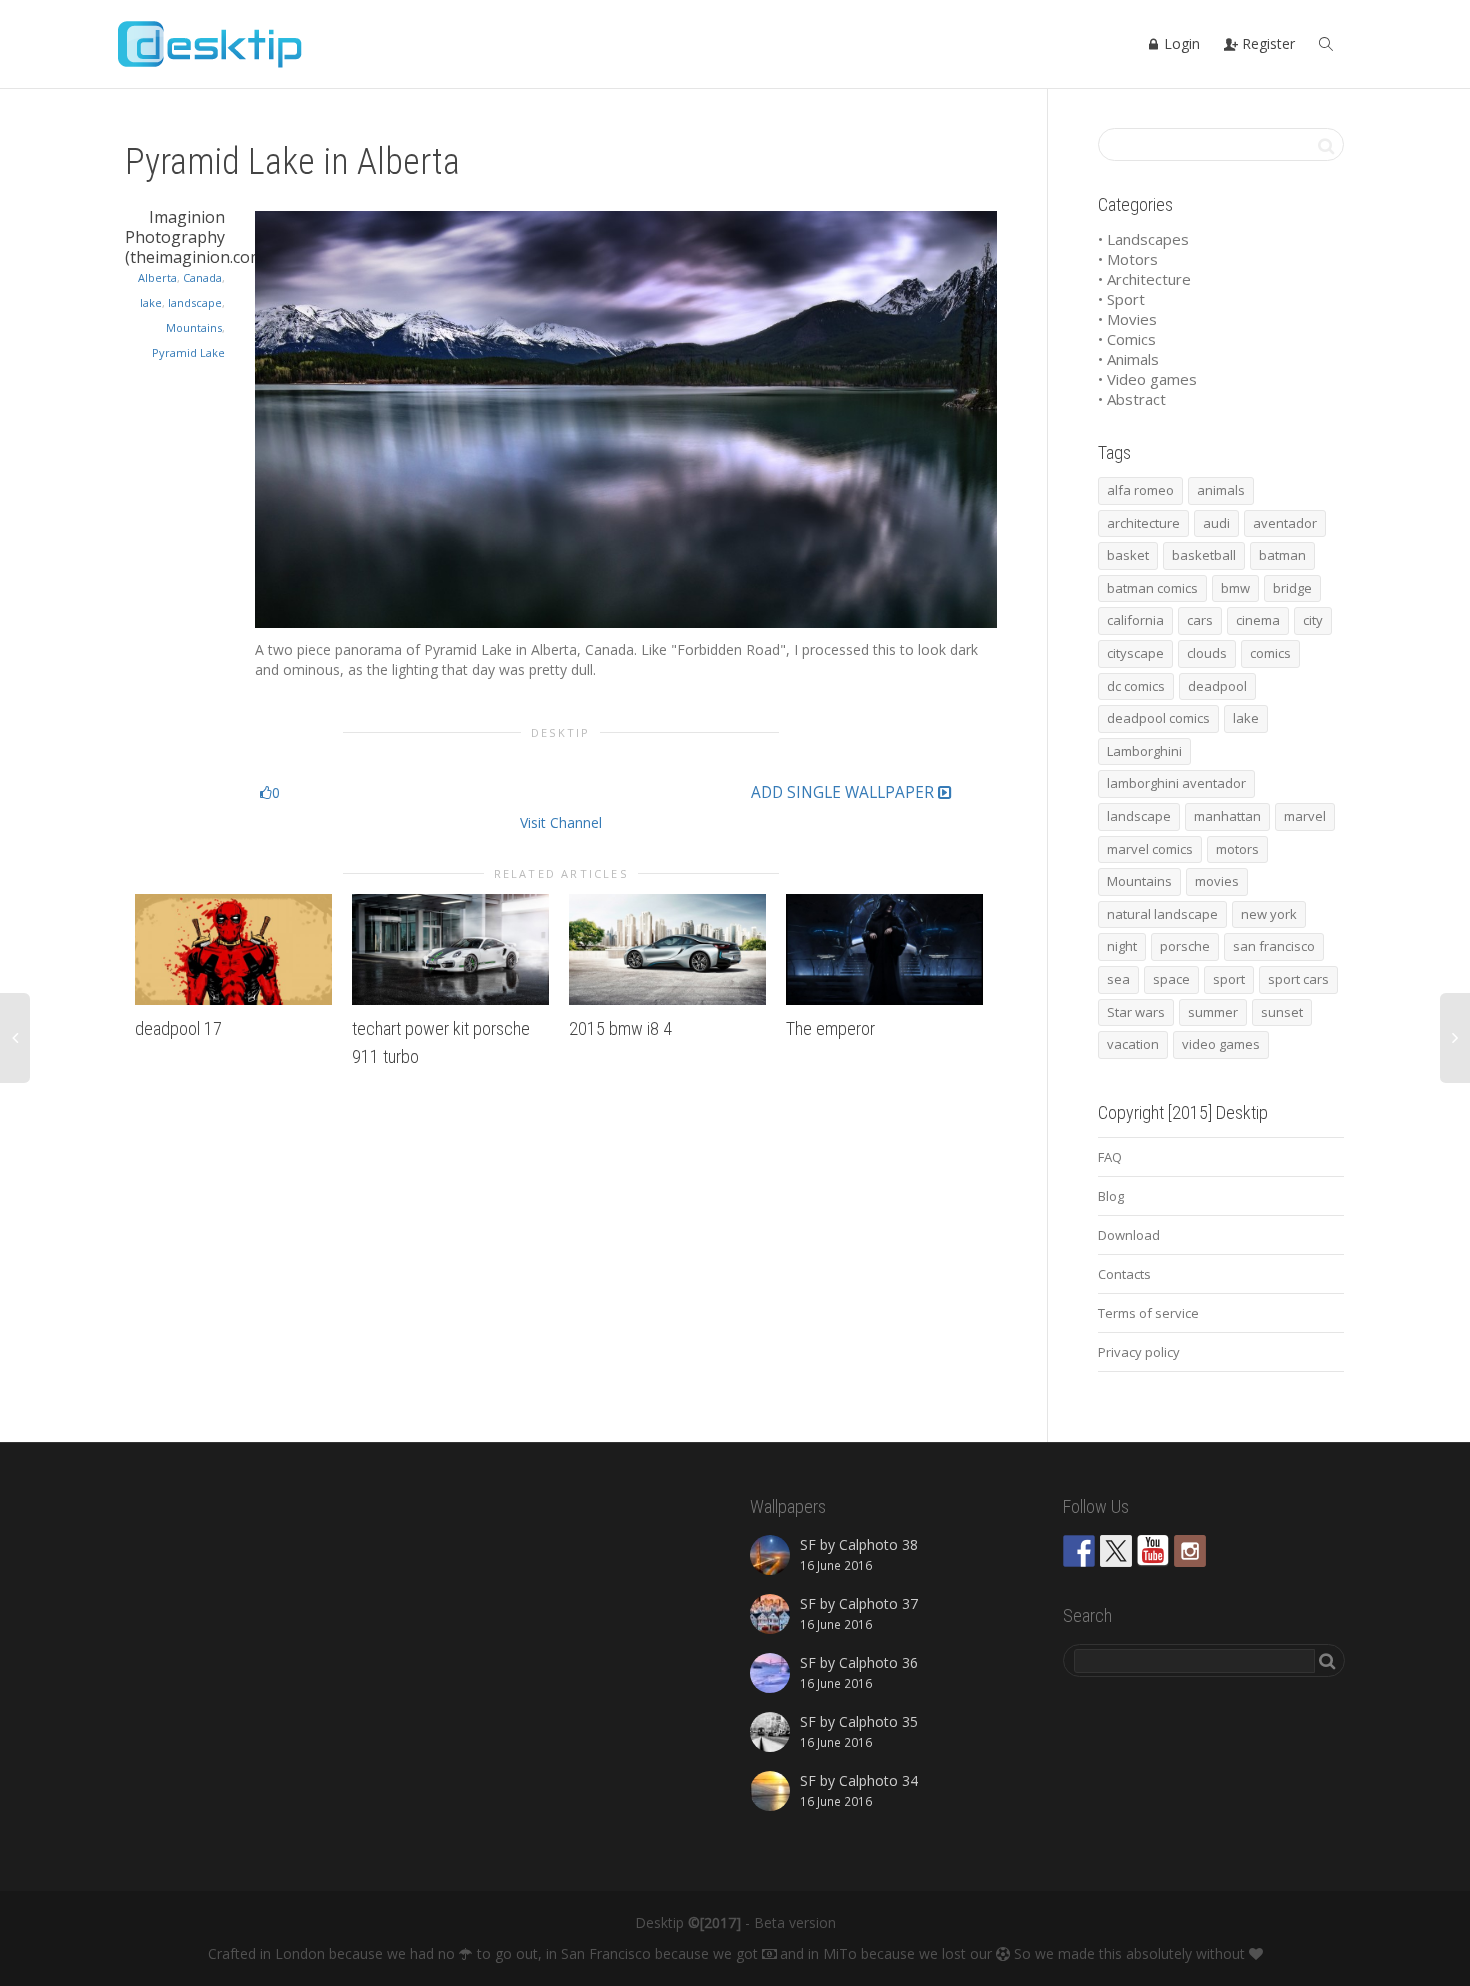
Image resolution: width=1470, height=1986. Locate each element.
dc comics (1136, 686)
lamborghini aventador (1176, 783)
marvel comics (1150, 849)
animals (1221, 490)
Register (1266, 43)
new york (1269, 914)
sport (1229, 979)
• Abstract (1132, 399)
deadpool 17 (178, 1028)
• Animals (1128, 359)
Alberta (157, 277)
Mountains (194, 327)
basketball (1204, 555)
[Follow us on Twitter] (1116, 1551)
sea (1118, 979)
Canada (202, 277)
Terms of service (1148, 1313)
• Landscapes (1143, 239)
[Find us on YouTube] (1153, 1551)
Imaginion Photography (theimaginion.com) (197, 237)
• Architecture (1144, 279)
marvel (1305, 816)
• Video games (1147, 379)
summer (1213, 1012)
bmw (1235, 588)
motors (1237, 849)
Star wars (1136, 1012)
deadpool (1217, 686)
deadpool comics (1158, 718)
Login (1180, 43)
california (1135, 620)
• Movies (1127, 319)
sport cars (1298, 979)
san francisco (1274, 946)
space (1171, 979)
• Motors (1128, 259)
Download (1129, 1235)
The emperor (830, 1028)
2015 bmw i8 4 (620, 1028)
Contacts (1124, 1274)
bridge (1292, 588)
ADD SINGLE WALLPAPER (844, 793)
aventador (1285, 523)
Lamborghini (1144, 751)
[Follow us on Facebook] (1079, 1551)
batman (1282, 555)
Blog (1111, 1196)
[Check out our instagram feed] (1190, 1551)
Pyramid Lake (188, 352)
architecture (1143, 523)
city (1313, 620)
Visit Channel (561, 822)
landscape (195, 302)
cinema (1258, 620)
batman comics (1152, 588)
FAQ (1110, 1157)
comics (1270, 653)
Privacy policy (1139, 1352)
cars (1200, 620)
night (1122, 946)
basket (1128, 555)
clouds (1207, 653)
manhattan (1227, 816)
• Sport (1121, 299)
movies (1217, 881)
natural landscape (1162, 914)
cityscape (1135, 653)
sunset (1282, 1012)
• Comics (1127, 339)
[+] (233, 949)
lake (151, 302)
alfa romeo (1140, 490)
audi (1216, 523)
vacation (1133, 1044)
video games (1221, 1044)
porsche (1185, 946)
